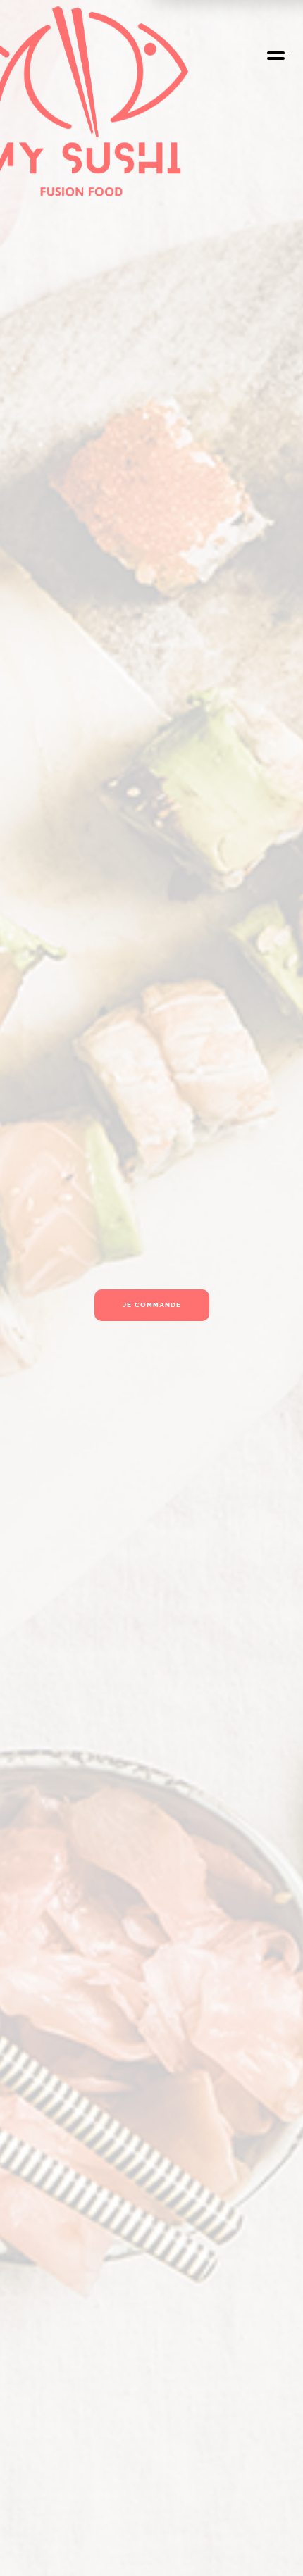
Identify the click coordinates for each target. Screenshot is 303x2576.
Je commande (152, 1305)
